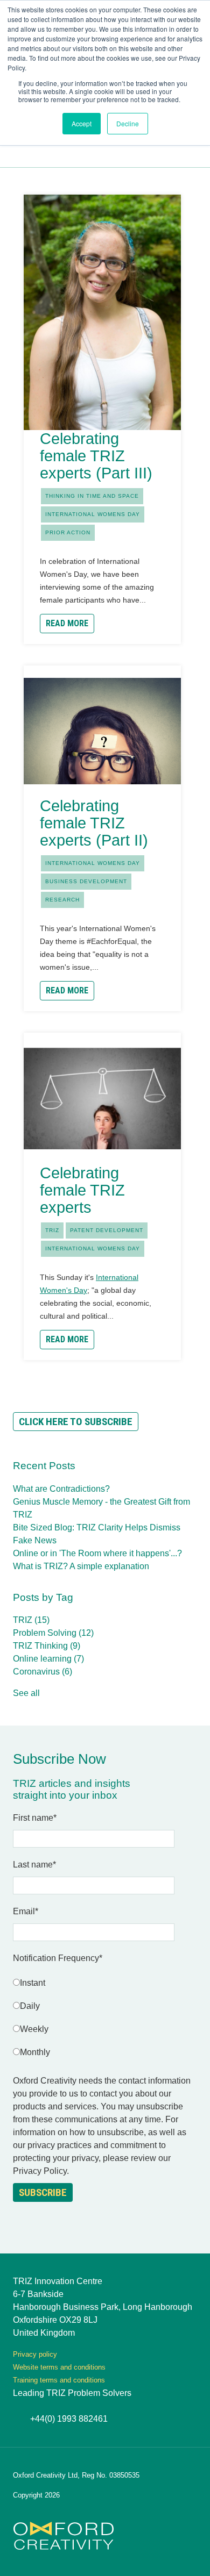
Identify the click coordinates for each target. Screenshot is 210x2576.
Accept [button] (82, 123)
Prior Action (68, 532)
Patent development (107, 1230)
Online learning (48, 1659)
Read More (67, 623)
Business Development (86, 881)
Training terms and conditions (59, 2380)
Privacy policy (35, 2354)
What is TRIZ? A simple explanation (81, 1566)
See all (26, 1693)
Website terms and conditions (59, 2367)
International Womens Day (93, 514)
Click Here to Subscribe (76, 1422)
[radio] (105, 1985)
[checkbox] (105, 2020)
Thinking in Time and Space (92, 496)
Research (62, 900)
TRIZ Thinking (47, 1646)
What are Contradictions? (61, 1489)
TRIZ (52, 1230)
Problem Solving (53, 1633)
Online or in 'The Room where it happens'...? (97, 1553)
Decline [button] (128, 123)
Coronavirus (43, 1672)
